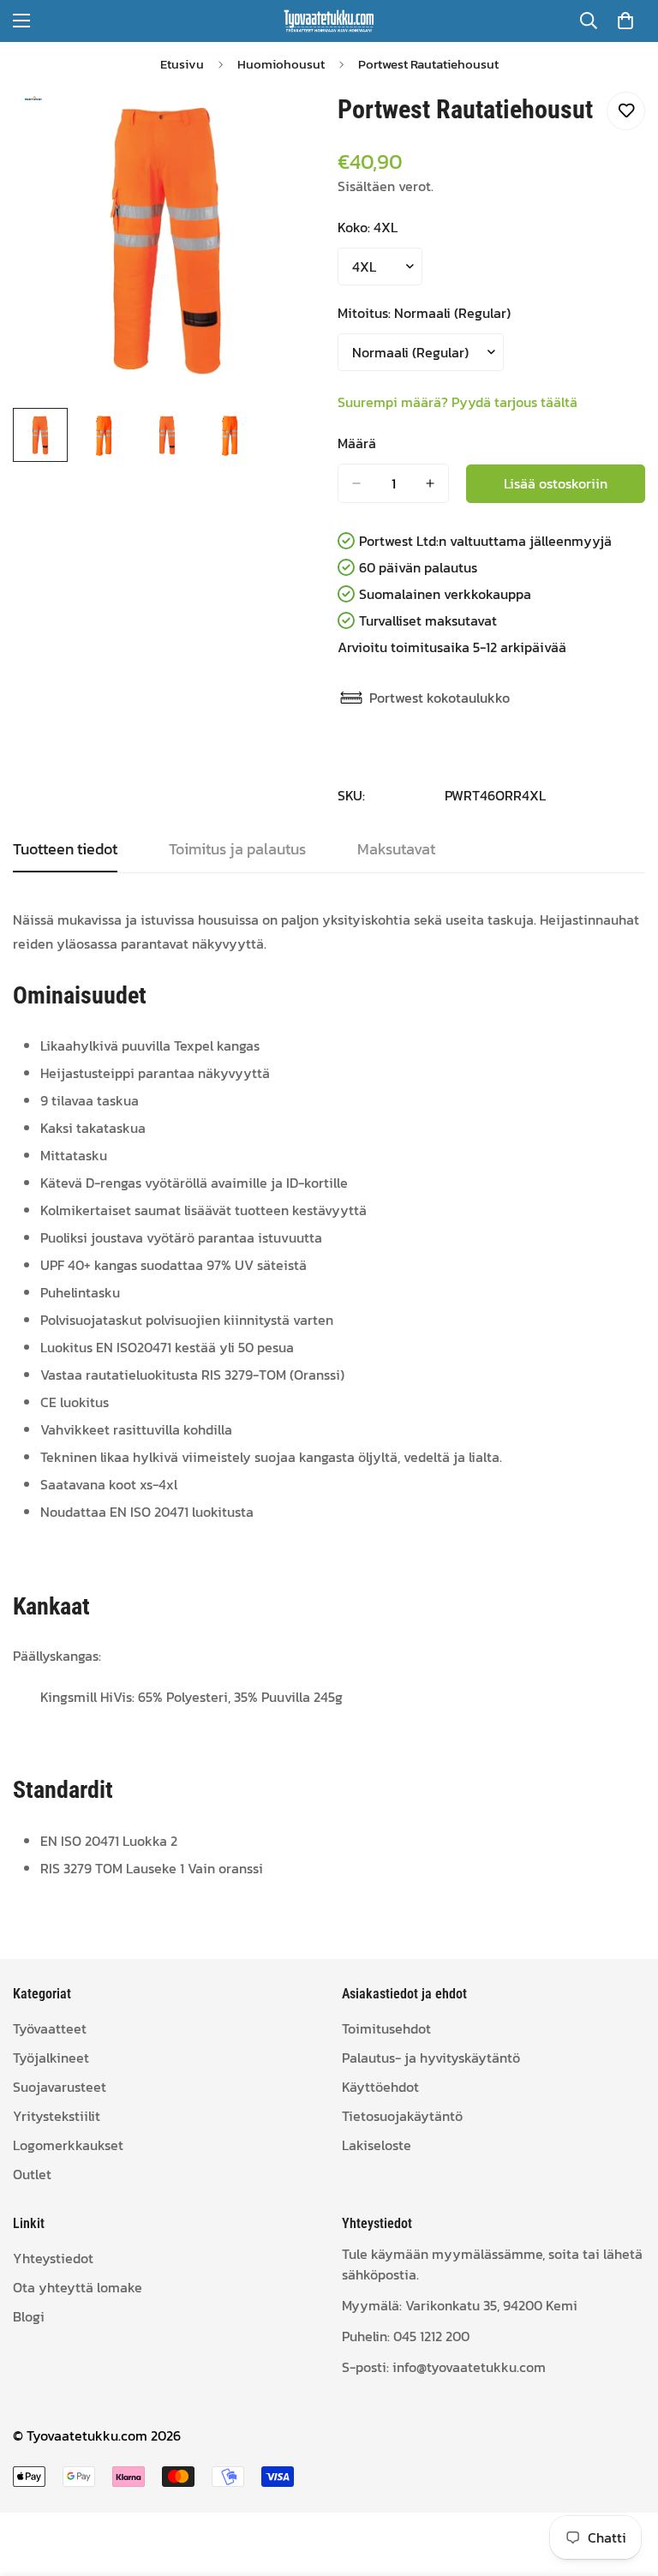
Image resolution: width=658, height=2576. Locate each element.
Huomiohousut (281, 64)
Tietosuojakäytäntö (402, 2116)
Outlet (32, 2174)
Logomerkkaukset (68, 2145)
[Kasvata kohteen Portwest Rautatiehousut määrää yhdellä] (430, 483)
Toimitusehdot (386, 2028)
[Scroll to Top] (625, 2483)
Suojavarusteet (60, 2087)
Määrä (357, 443)
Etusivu (182, 64)
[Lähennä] (284, 124)
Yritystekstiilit (57, 2116)
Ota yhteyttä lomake (78, 2287)
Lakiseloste (377, 2145)
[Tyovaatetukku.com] (329, 21)
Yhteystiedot (53, 2258)
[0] (625, 21)
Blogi (29, 2316)
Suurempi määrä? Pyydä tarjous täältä (458, 402)
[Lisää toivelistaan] (626, 111)
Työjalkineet (51, 2058)
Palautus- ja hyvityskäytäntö (431, 2058)
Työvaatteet (50, 2028)
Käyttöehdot (380, 2087)
